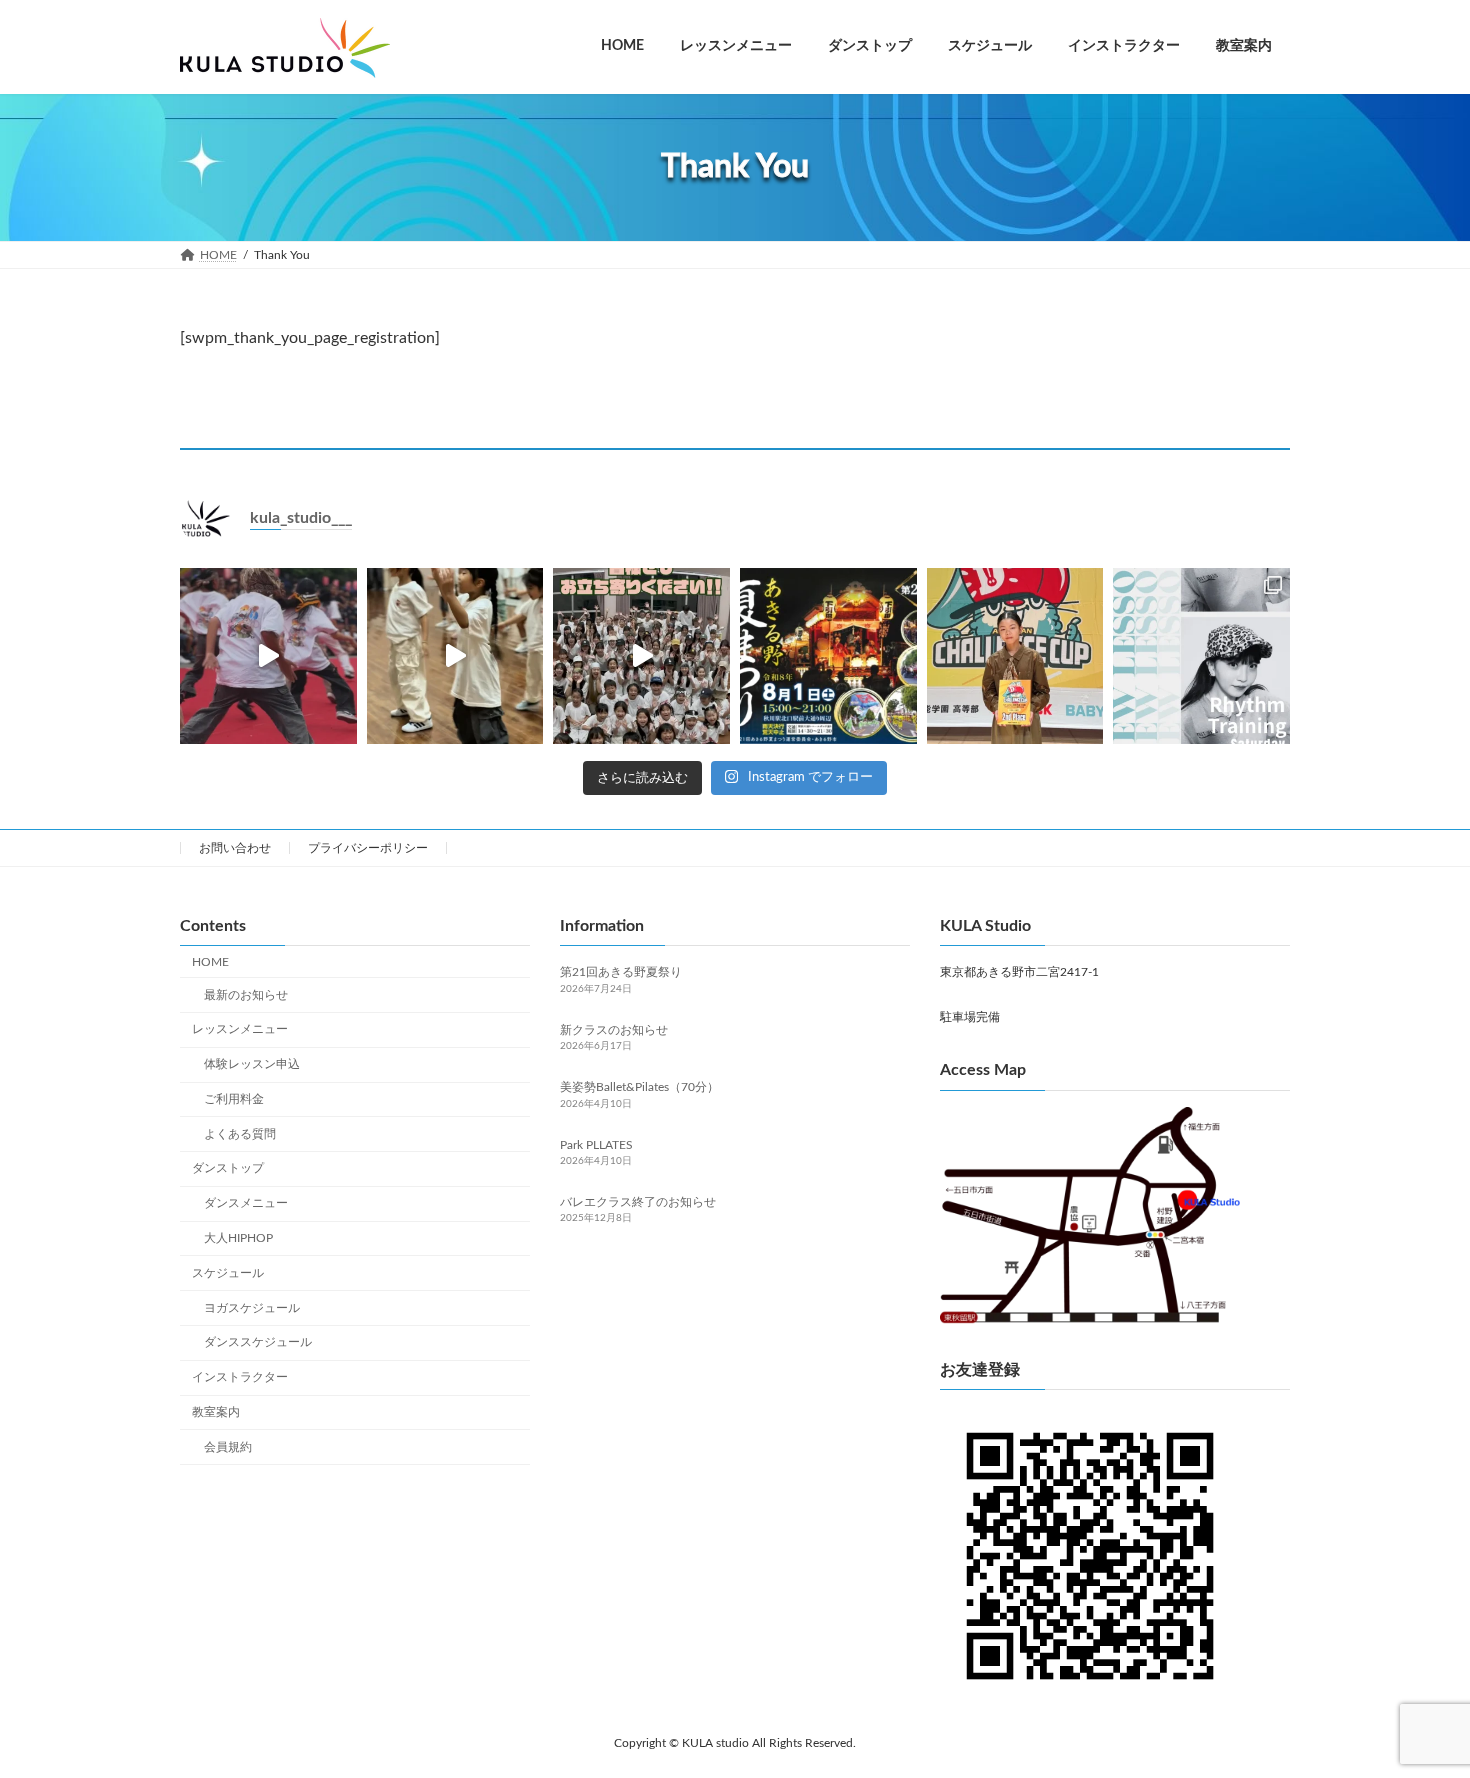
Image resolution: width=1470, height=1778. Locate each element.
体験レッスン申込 (252, 1064)
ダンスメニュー (246, 1203)
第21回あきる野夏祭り (621, 972)
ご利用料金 (234, 1099)
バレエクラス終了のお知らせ (638, 1202)
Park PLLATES (596, 1145)
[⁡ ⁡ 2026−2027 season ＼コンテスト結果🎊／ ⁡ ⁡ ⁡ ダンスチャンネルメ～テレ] (1015, 656)
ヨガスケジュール (252, 1308)
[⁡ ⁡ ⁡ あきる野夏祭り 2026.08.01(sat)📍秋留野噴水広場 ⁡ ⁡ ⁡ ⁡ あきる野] (268, 656)
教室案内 (216, 1412)
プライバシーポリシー (368, 848)
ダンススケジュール (258, 1342)
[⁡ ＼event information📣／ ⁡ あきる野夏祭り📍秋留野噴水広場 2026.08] (828, 656)
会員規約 (228, 1447)
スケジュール (228, 1273)
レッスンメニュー (240, 1029)
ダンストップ (228, 1168)
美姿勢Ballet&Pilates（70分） (639, 1087)
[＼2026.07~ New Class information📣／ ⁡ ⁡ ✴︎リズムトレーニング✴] (1201, 656)
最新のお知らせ (246, 995)
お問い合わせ (235, 848)
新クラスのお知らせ (614, 1030)
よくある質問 (240, 1134)
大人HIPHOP (238, 1238)
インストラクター (240, 1377)
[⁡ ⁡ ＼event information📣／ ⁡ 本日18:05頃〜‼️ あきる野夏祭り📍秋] (455, 656)
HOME (210, 962)
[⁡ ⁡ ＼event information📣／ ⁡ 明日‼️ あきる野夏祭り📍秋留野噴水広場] (641, 656)
